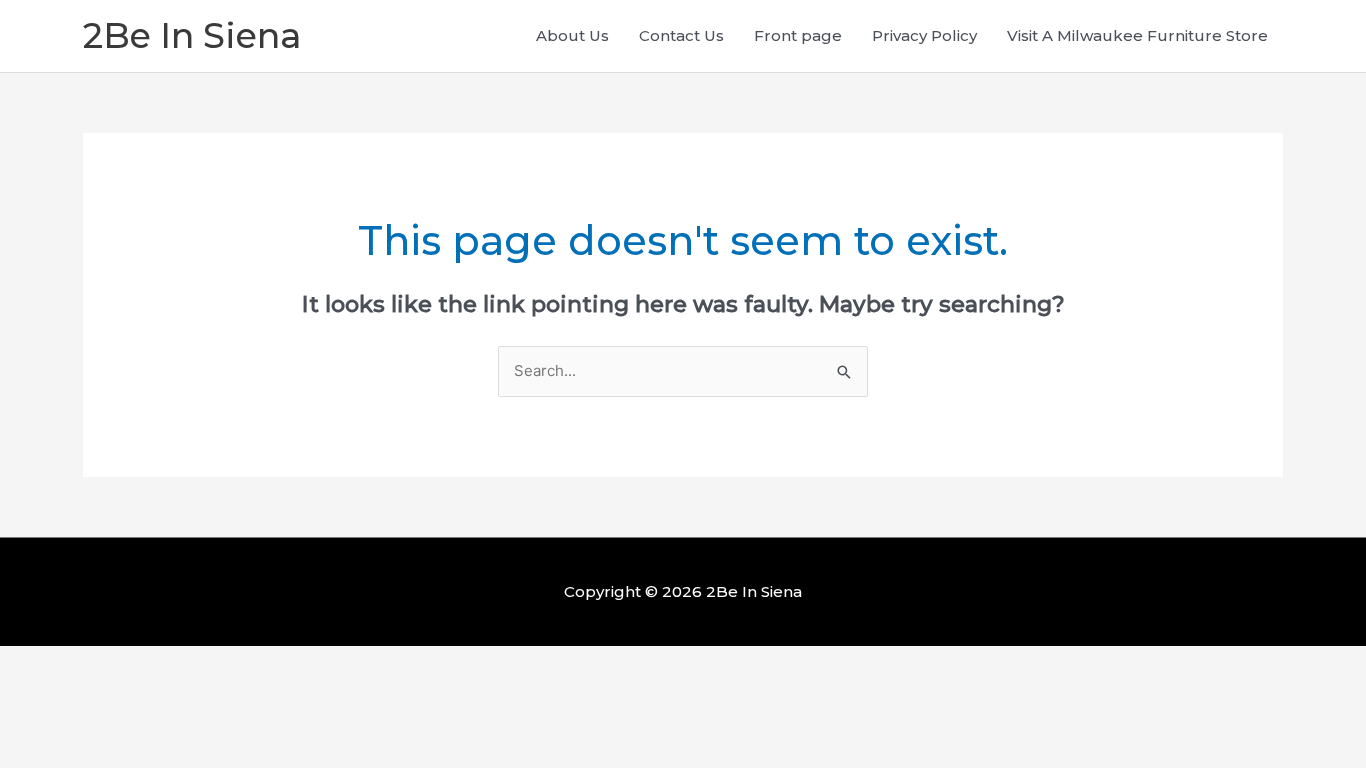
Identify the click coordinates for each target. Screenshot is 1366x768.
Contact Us (681, 35)
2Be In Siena (192, 35)
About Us (572, 35)
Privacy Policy (924, 35)
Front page (798, 35)
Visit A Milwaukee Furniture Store (1137, 35)
